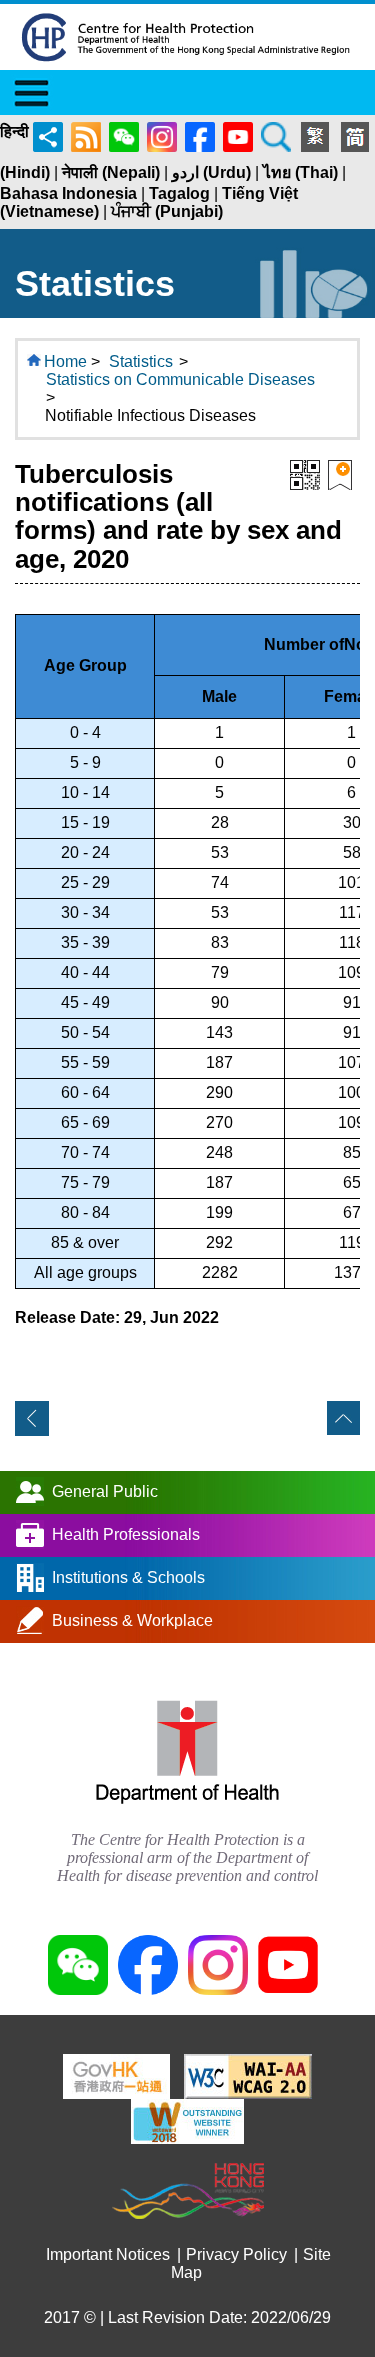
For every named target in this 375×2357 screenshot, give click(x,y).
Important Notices (108, 2254)
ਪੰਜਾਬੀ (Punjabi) (167, 211)
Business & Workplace (132, 1619)
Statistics (141, 361)
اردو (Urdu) (211, 172)
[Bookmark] (340, 473)
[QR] (305, 473)
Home (65, 361)
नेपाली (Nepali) (111, 172)
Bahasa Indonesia (68, 193)
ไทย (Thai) (300, 172)
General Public (105, 1490)
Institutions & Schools (128, 1576)
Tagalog (179, 193)
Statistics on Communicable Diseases (180, 379)
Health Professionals (126, 1533)
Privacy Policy (236, 2254)
